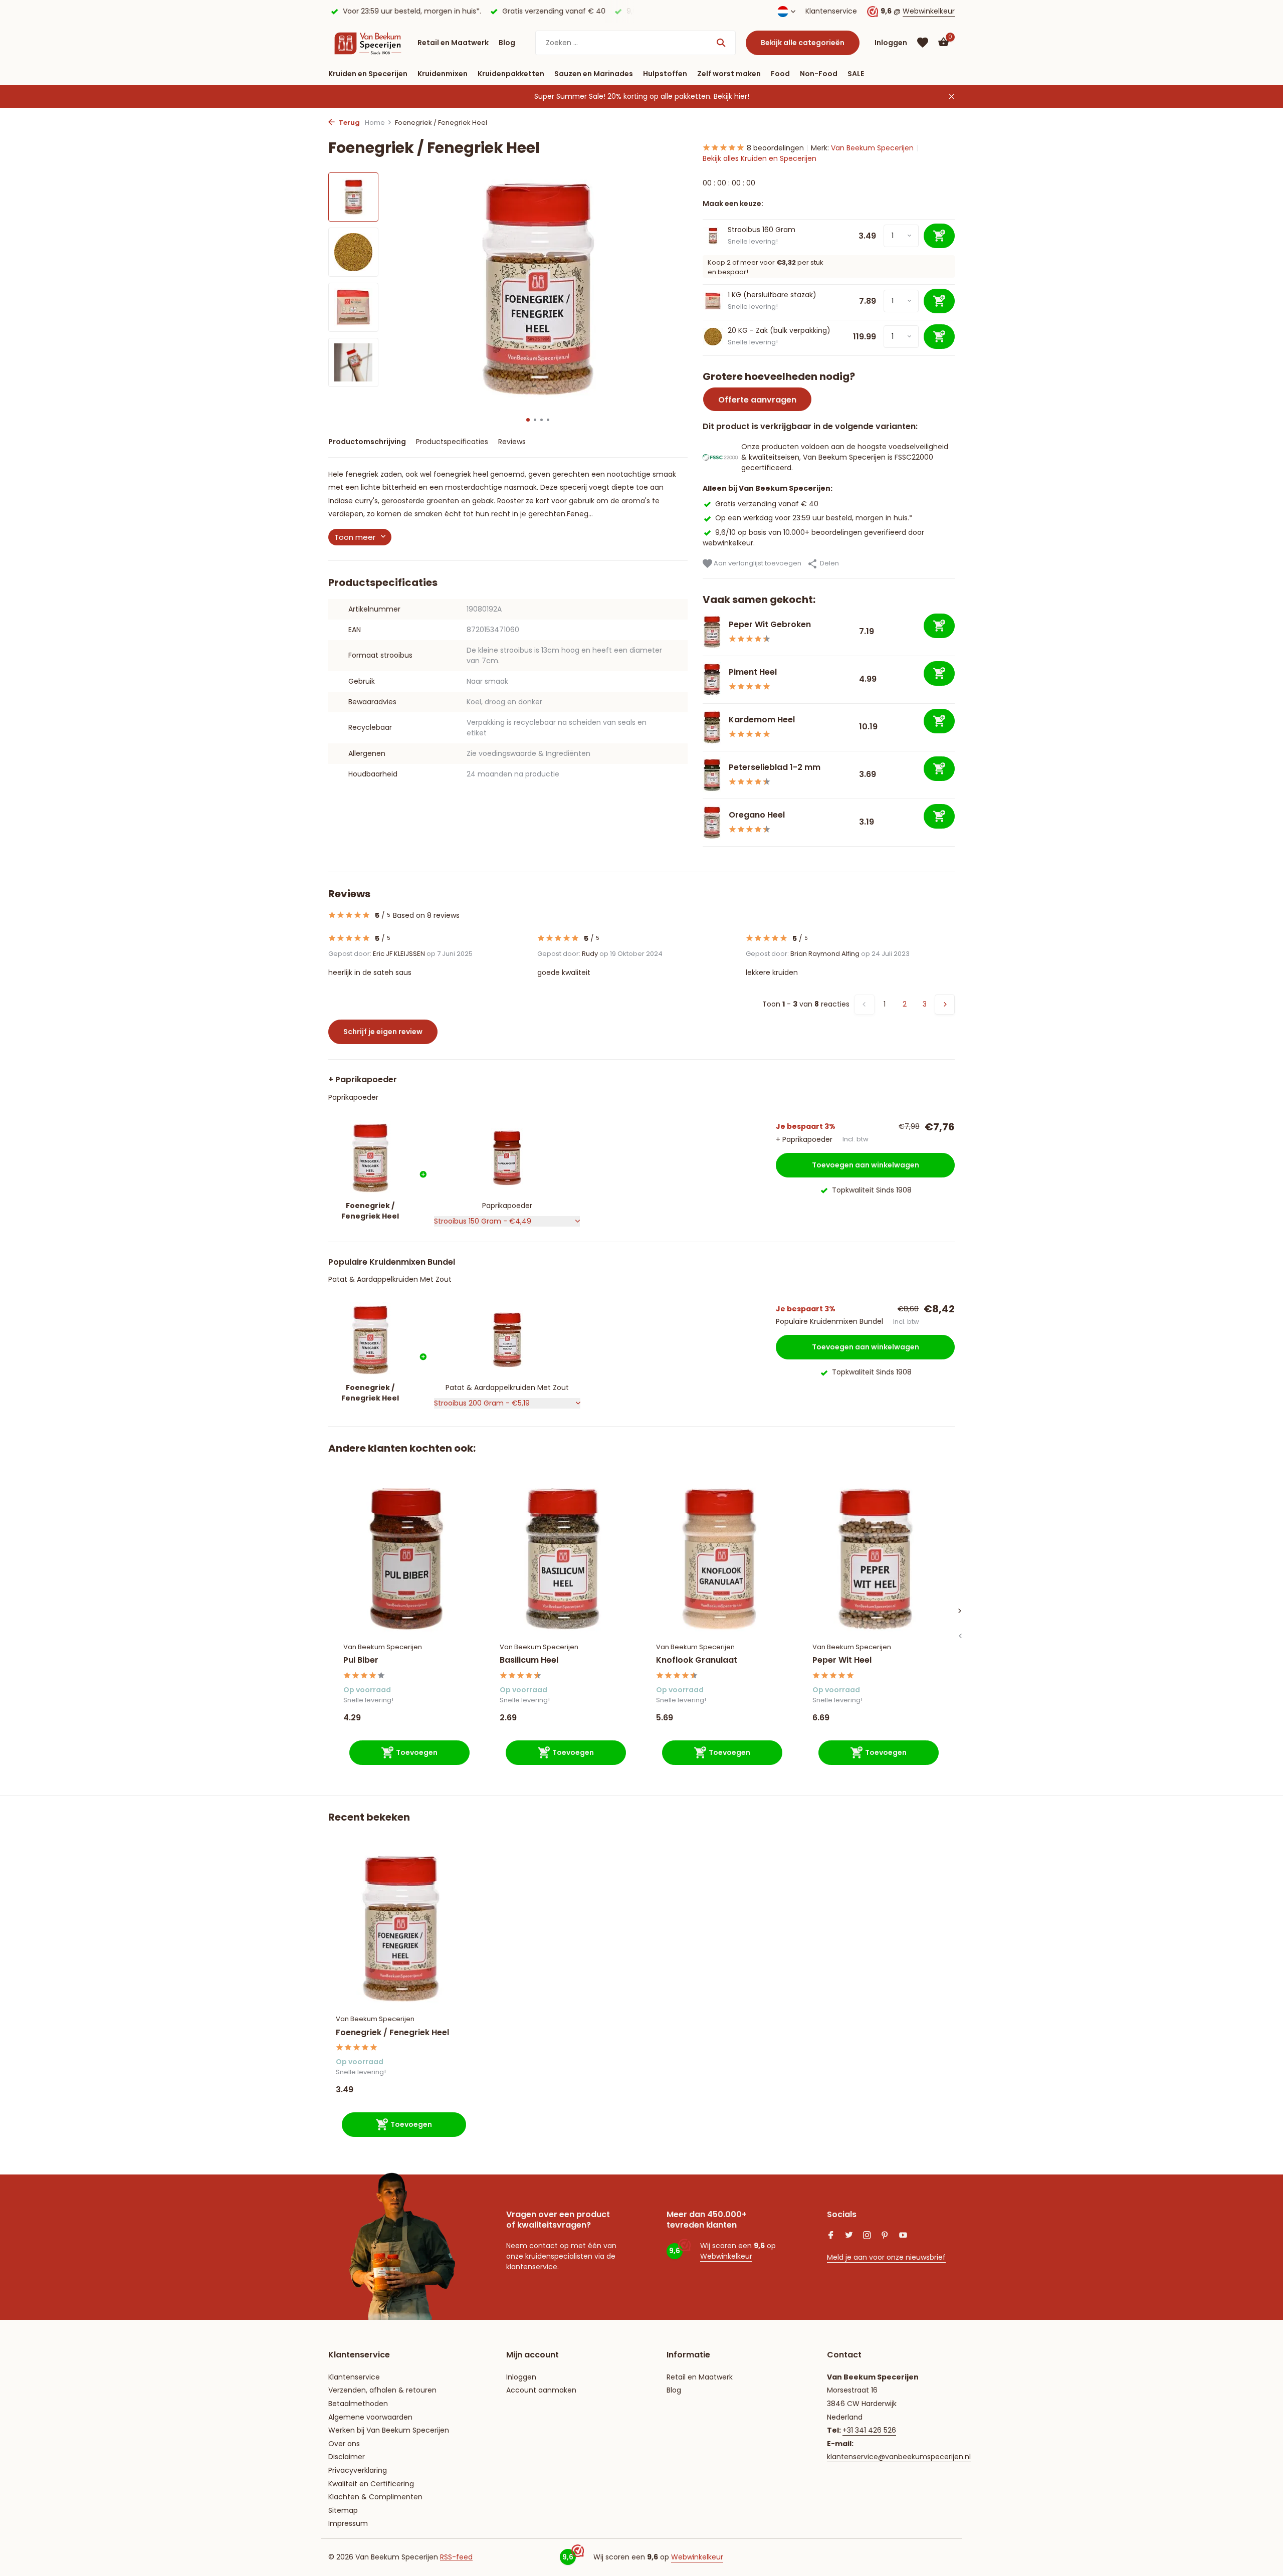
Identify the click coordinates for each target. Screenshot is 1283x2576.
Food (780, 74)
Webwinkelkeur (929, 11)
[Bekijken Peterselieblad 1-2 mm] (712, 775)
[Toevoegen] (939, 626)
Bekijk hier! (731, 96)
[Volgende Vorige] (945, 1005)
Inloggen (521, 2377)
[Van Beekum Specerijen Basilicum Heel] (563, 1559)
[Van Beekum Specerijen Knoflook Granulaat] (719, 1559)
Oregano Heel (757, 815)
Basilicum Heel (529, 1660)
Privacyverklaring (358, 2470)
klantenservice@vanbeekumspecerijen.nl (899, 2457)
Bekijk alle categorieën (803, 43)
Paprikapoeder (353, 1097)
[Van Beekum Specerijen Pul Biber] (406, 1559)
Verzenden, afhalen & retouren (382, 2390)
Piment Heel (753, 672)
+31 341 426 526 (869, 2430)
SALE (856, 74)
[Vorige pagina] (865, 1005)
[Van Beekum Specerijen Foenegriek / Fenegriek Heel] (401, 1929)
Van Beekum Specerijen (872, 148)
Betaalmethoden (358, 2404)
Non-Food (819, 74)
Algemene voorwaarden (370, 2417)
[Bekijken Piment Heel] (712, 679)
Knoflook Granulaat (697, 1660)
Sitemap (343, 2510)
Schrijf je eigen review (383, 1032)
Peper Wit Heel (842, 1660)
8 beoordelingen (775, 148)
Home (375, 123)
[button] (528, 420)
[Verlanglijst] (923, 43)
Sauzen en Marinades (594, 74)
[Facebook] (831, 2236)
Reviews (512, 442)
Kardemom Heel (762, 720)
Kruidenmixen (443, 74)
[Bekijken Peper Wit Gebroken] (712, 632)
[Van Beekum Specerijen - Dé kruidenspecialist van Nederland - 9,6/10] (368, 43)
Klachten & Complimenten (375, 2497)
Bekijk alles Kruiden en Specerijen (760, 158)
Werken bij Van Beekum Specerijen (389, 2430)
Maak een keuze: (733, 204)
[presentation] (960, 1636)
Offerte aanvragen (757, 400)
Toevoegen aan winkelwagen (866, 1165)
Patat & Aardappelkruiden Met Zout (390, 1279)
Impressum (348, 2523)
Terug (349, 123)
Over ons (344, 2444)
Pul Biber (361, 1660)
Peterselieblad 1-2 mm (775, 767)
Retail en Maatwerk (453, 43)
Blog (507, 43)
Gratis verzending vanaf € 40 (767, 504)
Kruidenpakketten (511, 74)
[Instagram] (867, 2236)
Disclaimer (347, 2457)
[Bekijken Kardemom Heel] (712, 727)
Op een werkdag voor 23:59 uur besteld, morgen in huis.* (814, 518)
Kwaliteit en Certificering (371, 2484)
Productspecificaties (452, 442)
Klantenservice (831, 11)
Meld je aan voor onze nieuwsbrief (886, 2257)
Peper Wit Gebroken (770, 624)
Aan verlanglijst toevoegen (757, 563)
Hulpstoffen (665, 74)
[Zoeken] (721, 43)
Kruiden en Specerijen (368, 74)
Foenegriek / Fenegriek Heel (392, 2033)
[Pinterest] (885, 2236)
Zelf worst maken (729, 74)
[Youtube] (903, 2236)
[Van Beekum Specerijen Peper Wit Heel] (876, 1559)
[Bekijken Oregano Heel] (712, 823)
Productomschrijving (367, 442)
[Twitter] (849, 2236)
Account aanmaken (541, 2390)
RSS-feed (456, 2557)
